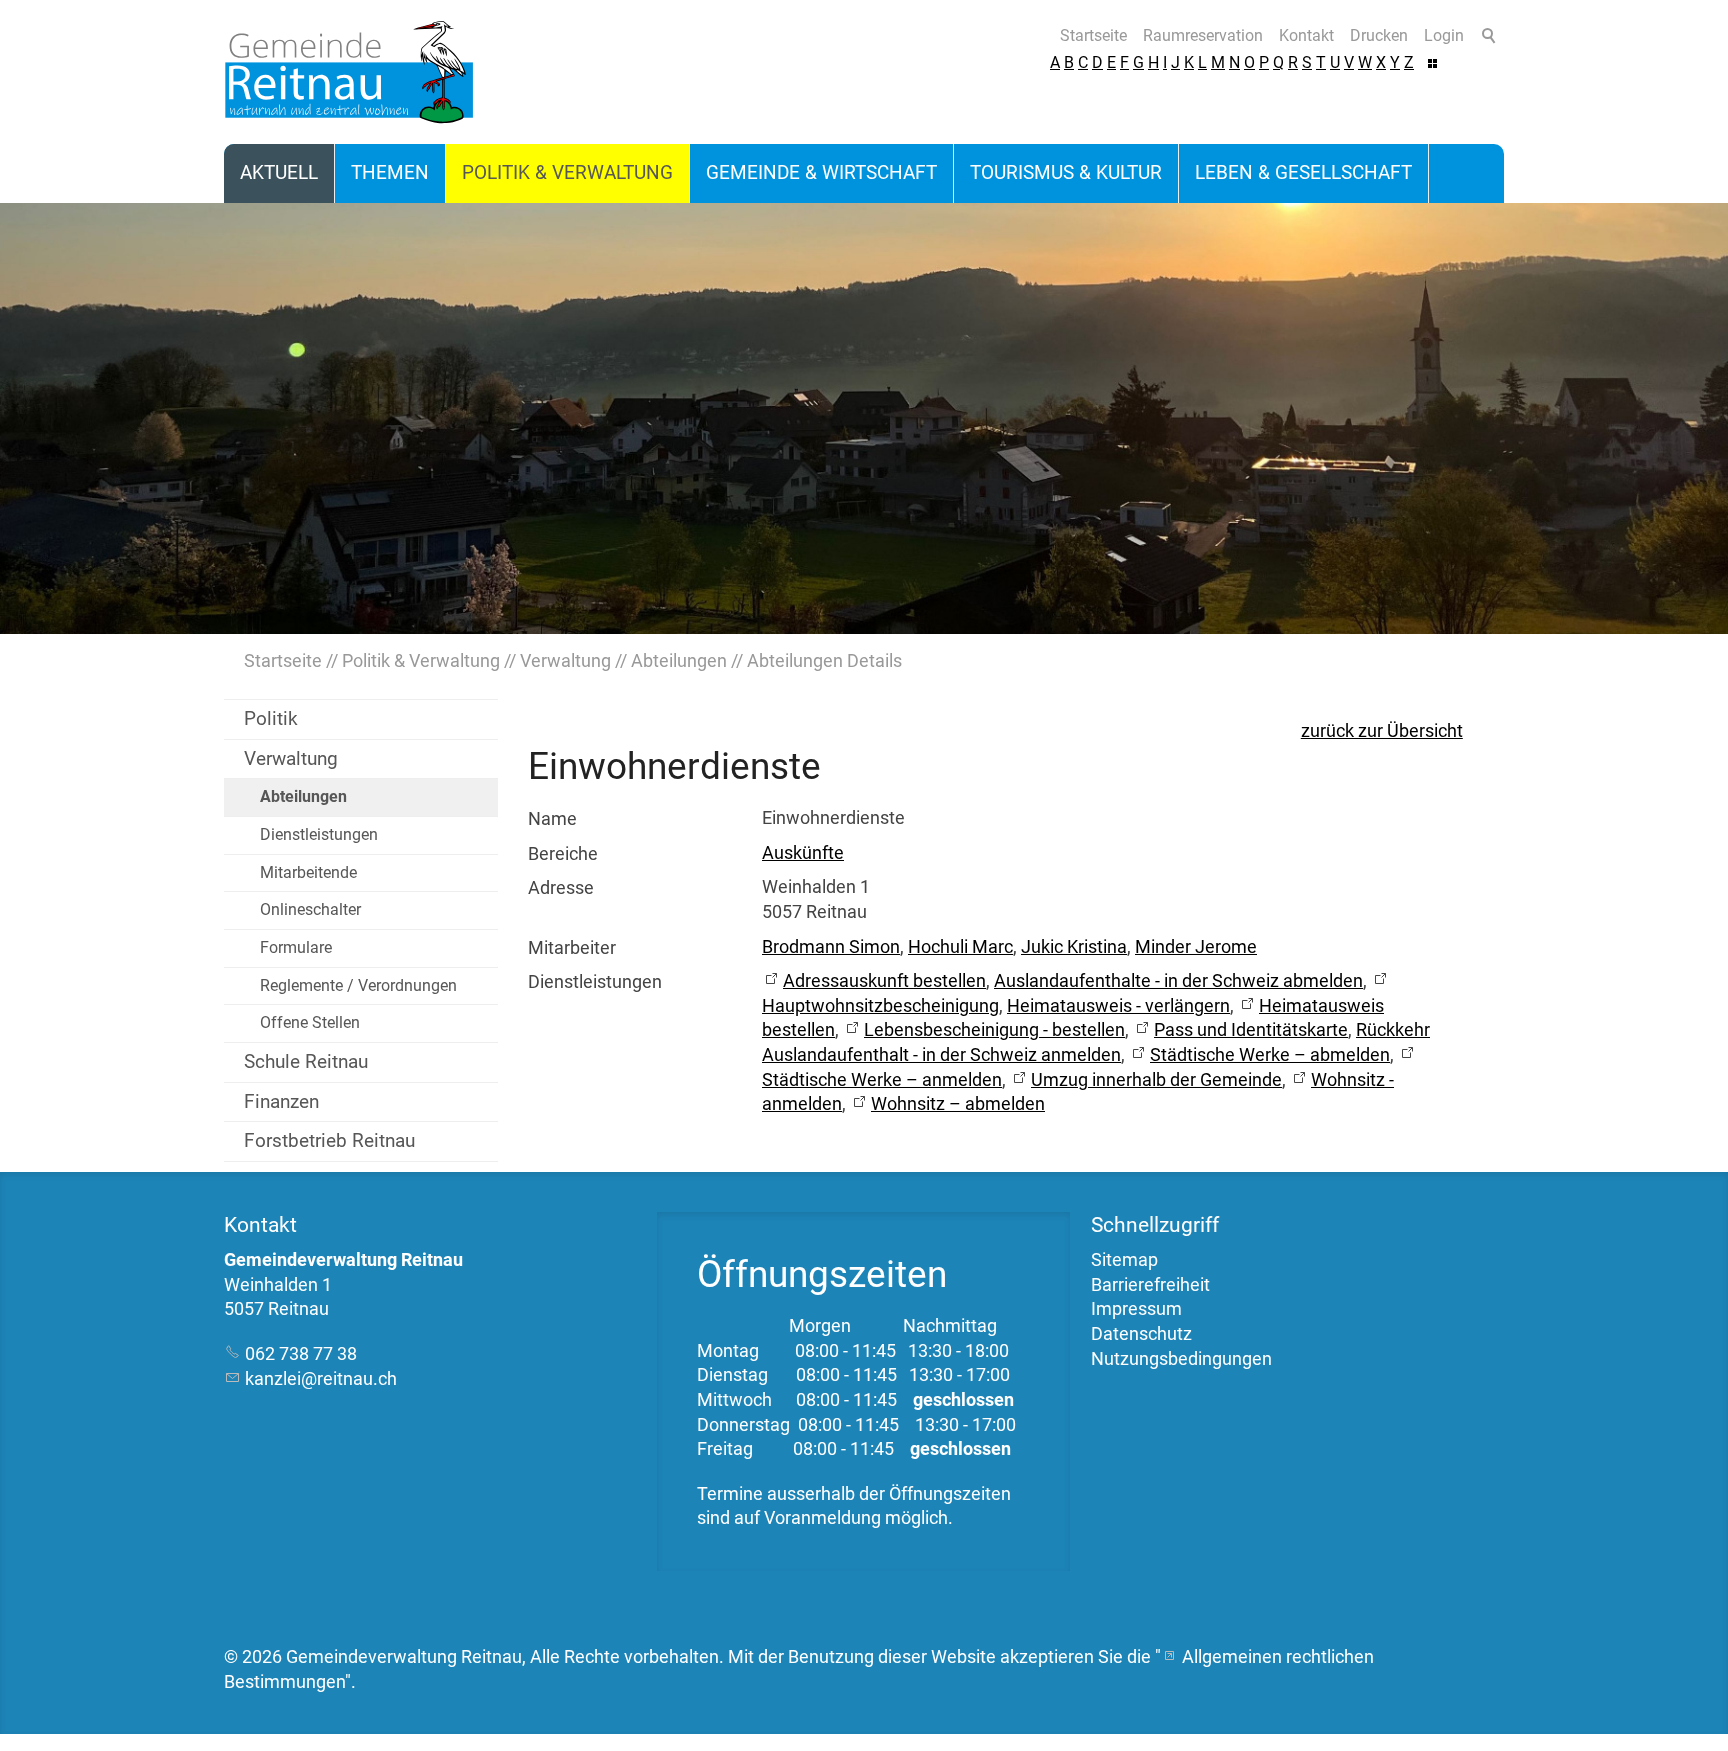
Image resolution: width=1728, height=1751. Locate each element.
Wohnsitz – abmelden (958, 1104)
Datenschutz (1141, 1334)
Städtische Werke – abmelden (1270, 1055)
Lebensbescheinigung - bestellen (994, 1030)
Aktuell (279, 172)
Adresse (561, 888)
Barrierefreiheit (1150, 1285)
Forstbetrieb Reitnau (329, 1140)
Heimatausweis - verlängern (1118, 1006)
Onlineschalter (310, 909)
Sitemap (1124, 1260)
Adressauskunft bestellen (884, 981)
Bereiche (563, 854)
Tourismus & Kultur (1066, 172)
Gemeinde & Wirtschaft (821, 172)
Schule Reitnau (306, 1061)
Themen (390, 172)
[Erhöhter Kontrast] (1432, 62)
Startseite (1093, 35)
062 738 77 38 (301, 1354)
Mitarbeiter (572, 948)
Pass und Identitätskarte (1251, 1030)
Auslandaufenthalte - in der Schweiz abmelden (1178, 981)
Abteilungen (303, 796)
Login (1444, 35)
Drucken (1379, 35)
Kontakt (1306, 35)
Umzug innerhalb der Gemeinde (1156, 1080)
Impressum (1136, 1309)
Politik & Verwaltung (567, 172)
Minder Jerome (1196, 947)
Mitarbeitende (308, 872)
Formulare (296, 947)
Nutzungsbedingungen (1181, 1359)
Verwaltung (291, 758)
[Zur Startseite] (349, 72)
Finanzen (281, 1101)
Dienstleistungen (319, 834)
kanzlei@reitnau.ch (321, 1379)
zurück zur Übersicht (1382, 731)
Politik (271, 718)
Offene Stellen (310, 1022)
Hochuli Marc (960, 947)
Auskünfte (803, 853)
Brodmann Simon (831, 947)
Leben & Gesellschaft (1303, 172)
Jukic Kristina (1074, 947)
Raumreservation (1203, 35)
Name (552, 819)
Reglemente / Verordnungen (358, 985)
